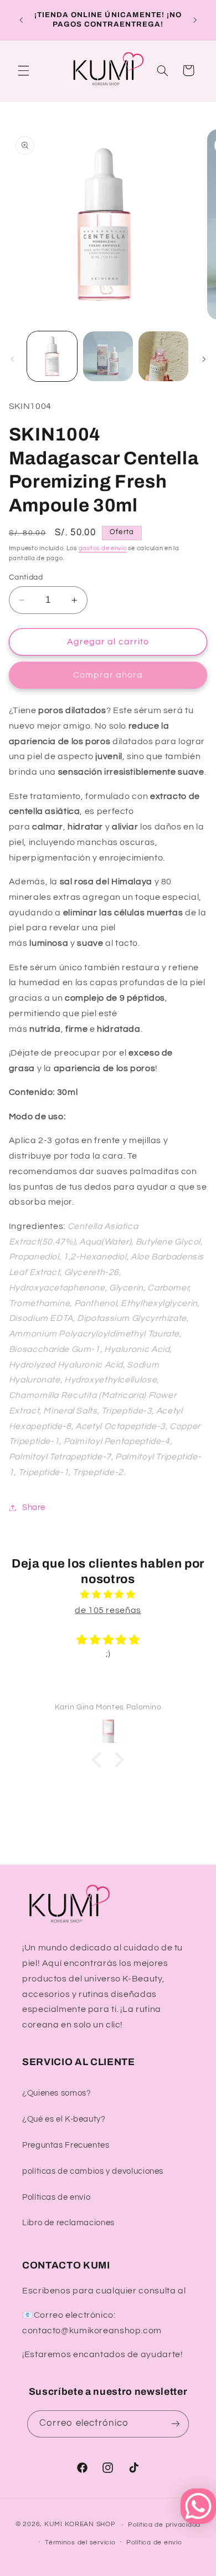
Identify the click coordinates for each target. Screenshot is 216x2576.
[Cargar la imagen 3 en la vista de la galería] (163, 356)
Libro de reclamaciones (68, 2223)
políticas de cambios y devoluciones (93, 2171)
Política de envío (154, 2542)
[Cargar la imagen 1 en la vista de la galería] (52, 356)
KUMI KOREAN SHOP (80, 2525)
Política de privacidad (164, 2525)
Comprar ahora (108, 675)
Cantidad (26, 577)
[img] (108, 1595)
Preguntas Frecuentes (66, 2145)
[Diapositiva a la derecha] (204, 360)
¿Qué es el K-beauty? (64, 2119)
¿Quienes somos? (56, 2093)
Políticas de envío (56, 2197)
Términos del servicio (80, 2542)
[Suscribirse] (175, 2424)
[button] (23, 70)
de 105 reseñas (108, 1610)
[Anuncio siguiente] (195, 20)
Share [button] (34, 1507)
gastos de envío (103, 548)
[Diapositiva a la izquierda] (12, 360)
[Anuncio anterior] (21, 20)
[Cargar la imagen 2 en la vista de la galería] (108, 356)
